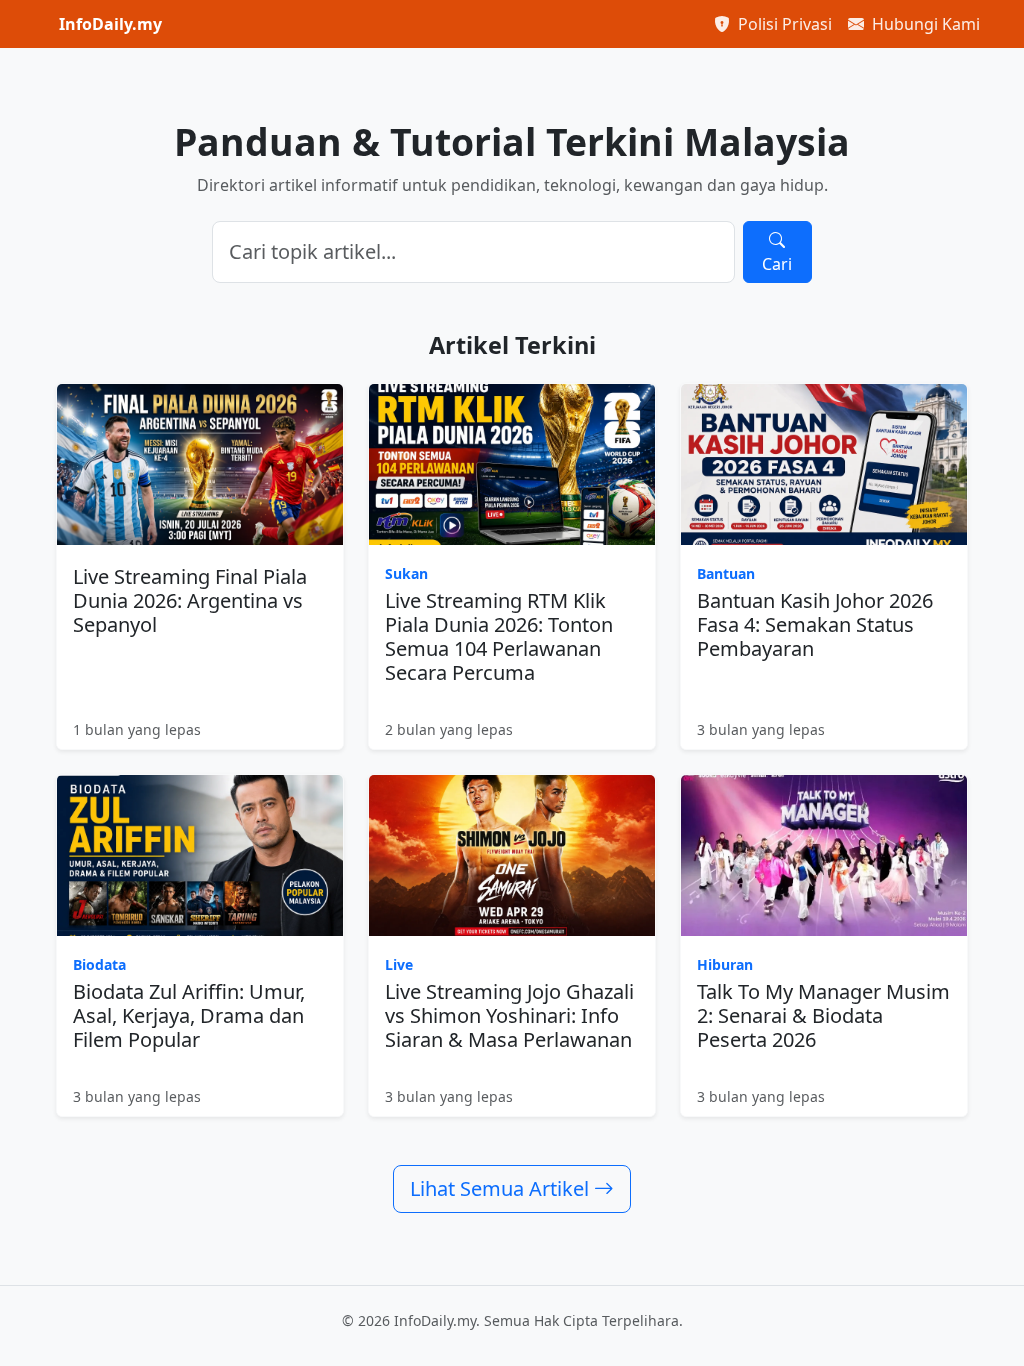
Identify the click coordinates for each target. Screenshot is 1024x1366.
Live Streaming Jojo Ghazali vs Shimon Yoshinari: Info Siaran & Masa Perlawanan (509, 1015)
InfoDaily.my (110, 24)
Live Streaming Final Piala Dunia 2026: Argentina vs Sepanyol (190, 600)
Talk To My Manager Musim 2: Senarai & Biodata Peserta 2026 (823, 1015)
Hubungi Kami (924, 24)
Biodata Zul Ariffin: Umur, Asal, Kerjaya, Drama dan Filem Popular (189, 1015)
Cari (777, 264)
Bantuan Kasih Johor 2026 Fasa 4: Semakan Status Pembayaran (815, 624)
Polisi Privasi (783, 24)
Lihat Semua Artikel (502, 1188)
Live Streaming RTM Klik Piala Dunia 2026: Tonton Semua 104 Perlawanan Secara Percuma (499, 636)
